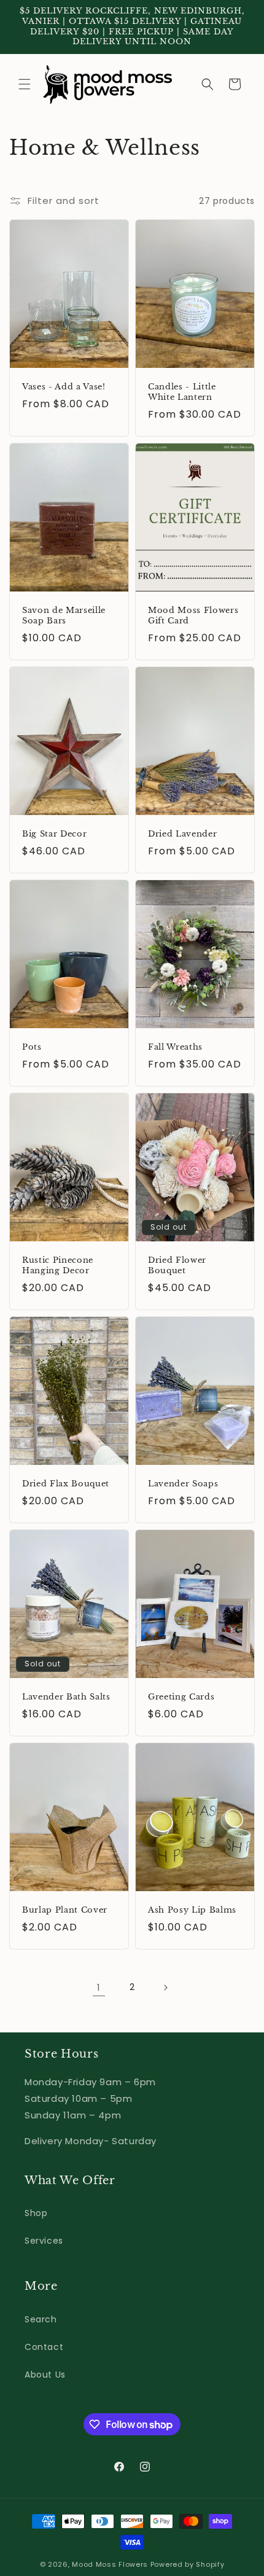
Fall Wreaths (175, 1047)
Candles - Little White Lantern (182, 392)
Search (41, 2319)
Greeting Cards (181, 1697)
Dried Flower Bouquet (177, 1266)
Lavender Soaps (183, 1484)
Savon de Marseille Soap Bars (64, 616)
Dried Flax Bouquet (66, 1484)
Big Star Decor (54, 834)
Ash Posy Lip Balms (192, 1910)
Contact (44, 2347)
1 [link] (99, 1987)
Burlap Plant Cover (65, 1910)
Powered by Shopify (188, 2564)
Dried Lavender (182, 834)
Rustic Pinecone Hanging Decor (58, 1266)
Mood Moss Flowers (110, 2564)
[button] (25, 84)
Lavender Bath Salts (66, 1697)
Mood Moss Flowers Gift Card (193, 616)
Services (44, 2241)
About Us (45, 2375)
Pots (32, 1047)
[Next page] (165, 1988)
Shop (36, 2213)
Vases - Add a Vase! (64, 387)
